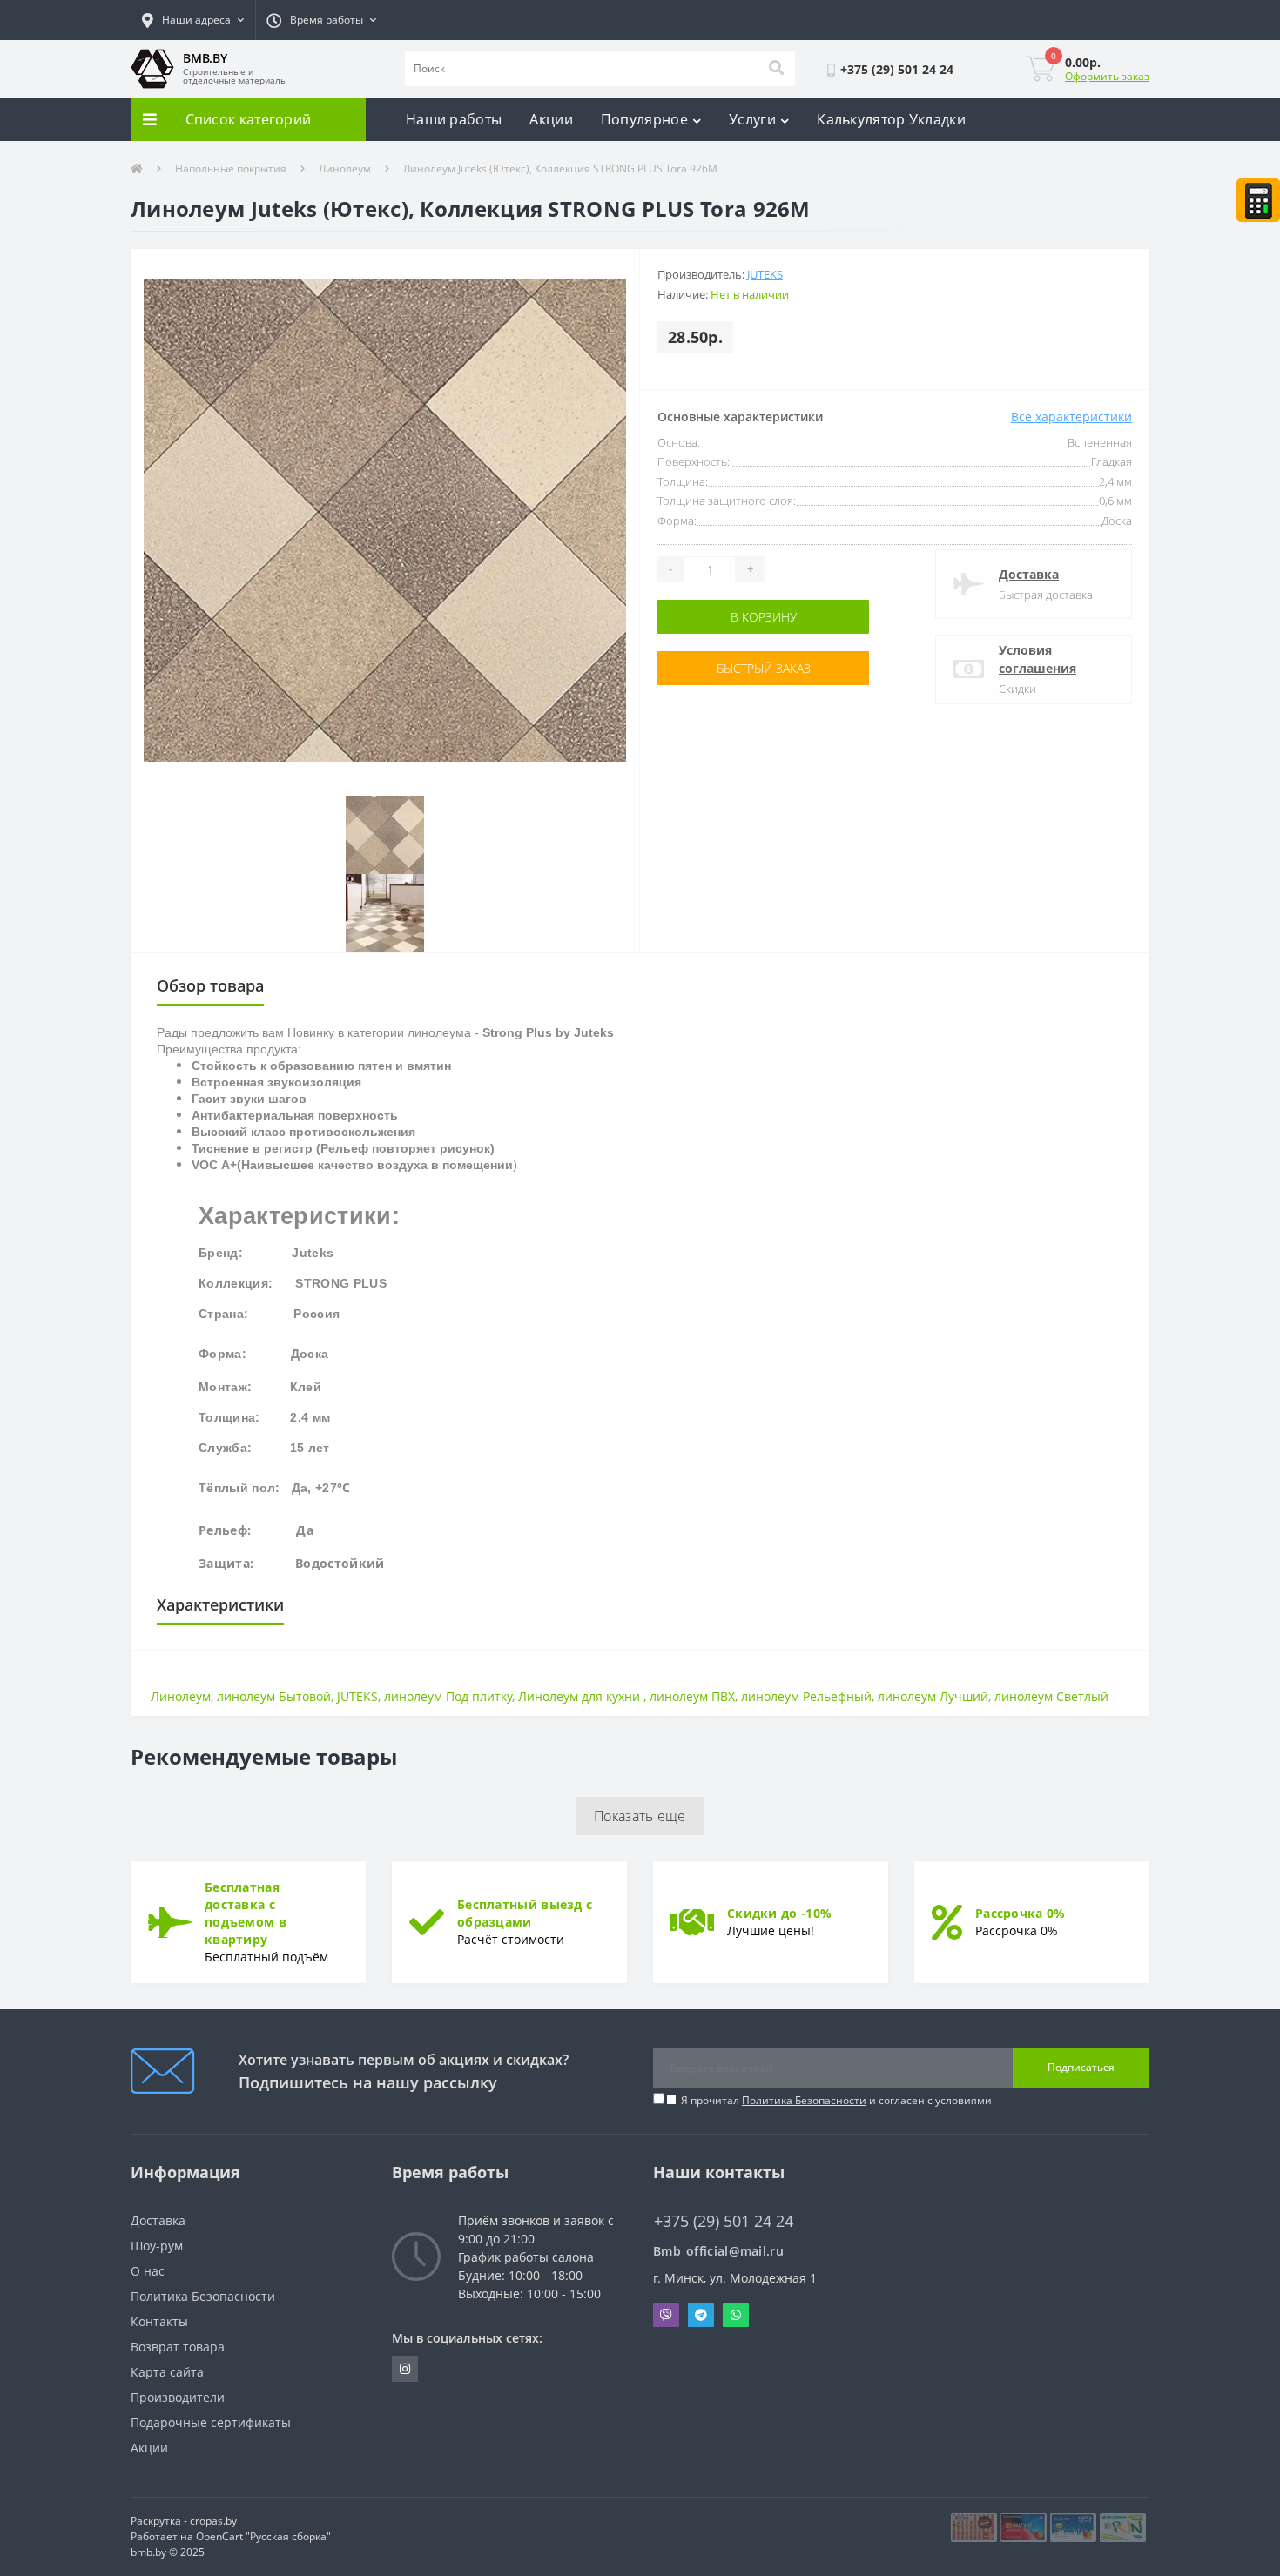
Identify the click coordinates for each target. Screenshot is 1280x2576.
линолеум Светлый (1051, 1696)
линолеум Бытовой (274, 1696)
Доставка (1029, 574)
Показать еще (640, 1816)
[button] (193, 20)
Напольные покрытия (231, 168)
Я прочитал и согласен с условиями (836, 2100)
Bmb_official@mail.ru (718, 2251)
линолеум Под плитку (448, 1696)
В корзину (712, 617)
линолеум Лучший (933, 1696)
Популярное (644, 119)
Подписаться (1081, 2067)
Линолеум (345, 168)
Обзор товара (210, 985)
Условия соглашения (1037, 659)
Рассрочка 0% (1021, 1913)
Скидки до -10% (779, 1913)
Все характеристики (1071, 417)
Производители (178, 2397)
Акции (551, 119)
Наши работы (454, 119)
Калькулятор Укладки (891, 119)
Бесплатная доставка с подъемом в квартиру (246, 1913)
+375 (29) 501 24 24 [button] (724, 2221)
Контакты (159, 2321)
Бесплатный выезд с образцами (525, 1913)
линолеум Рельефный (806, 1696)
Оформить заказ (1107, 76)
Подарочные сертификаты (211, 2422)
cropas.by (213, 2521)
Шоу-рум (157, 2246)
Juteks (765, 274)
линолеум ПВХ (692, 1696)
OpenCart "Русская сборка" (263, 2536)
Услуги (752, 119)
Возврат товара (178, 2347)
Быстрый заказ (712, 668)
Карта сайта (167, 2372)
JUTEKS (357, 1696)
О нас (148, 2271)
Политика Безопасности (804, 2100)
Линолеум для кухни (581, 1696)
